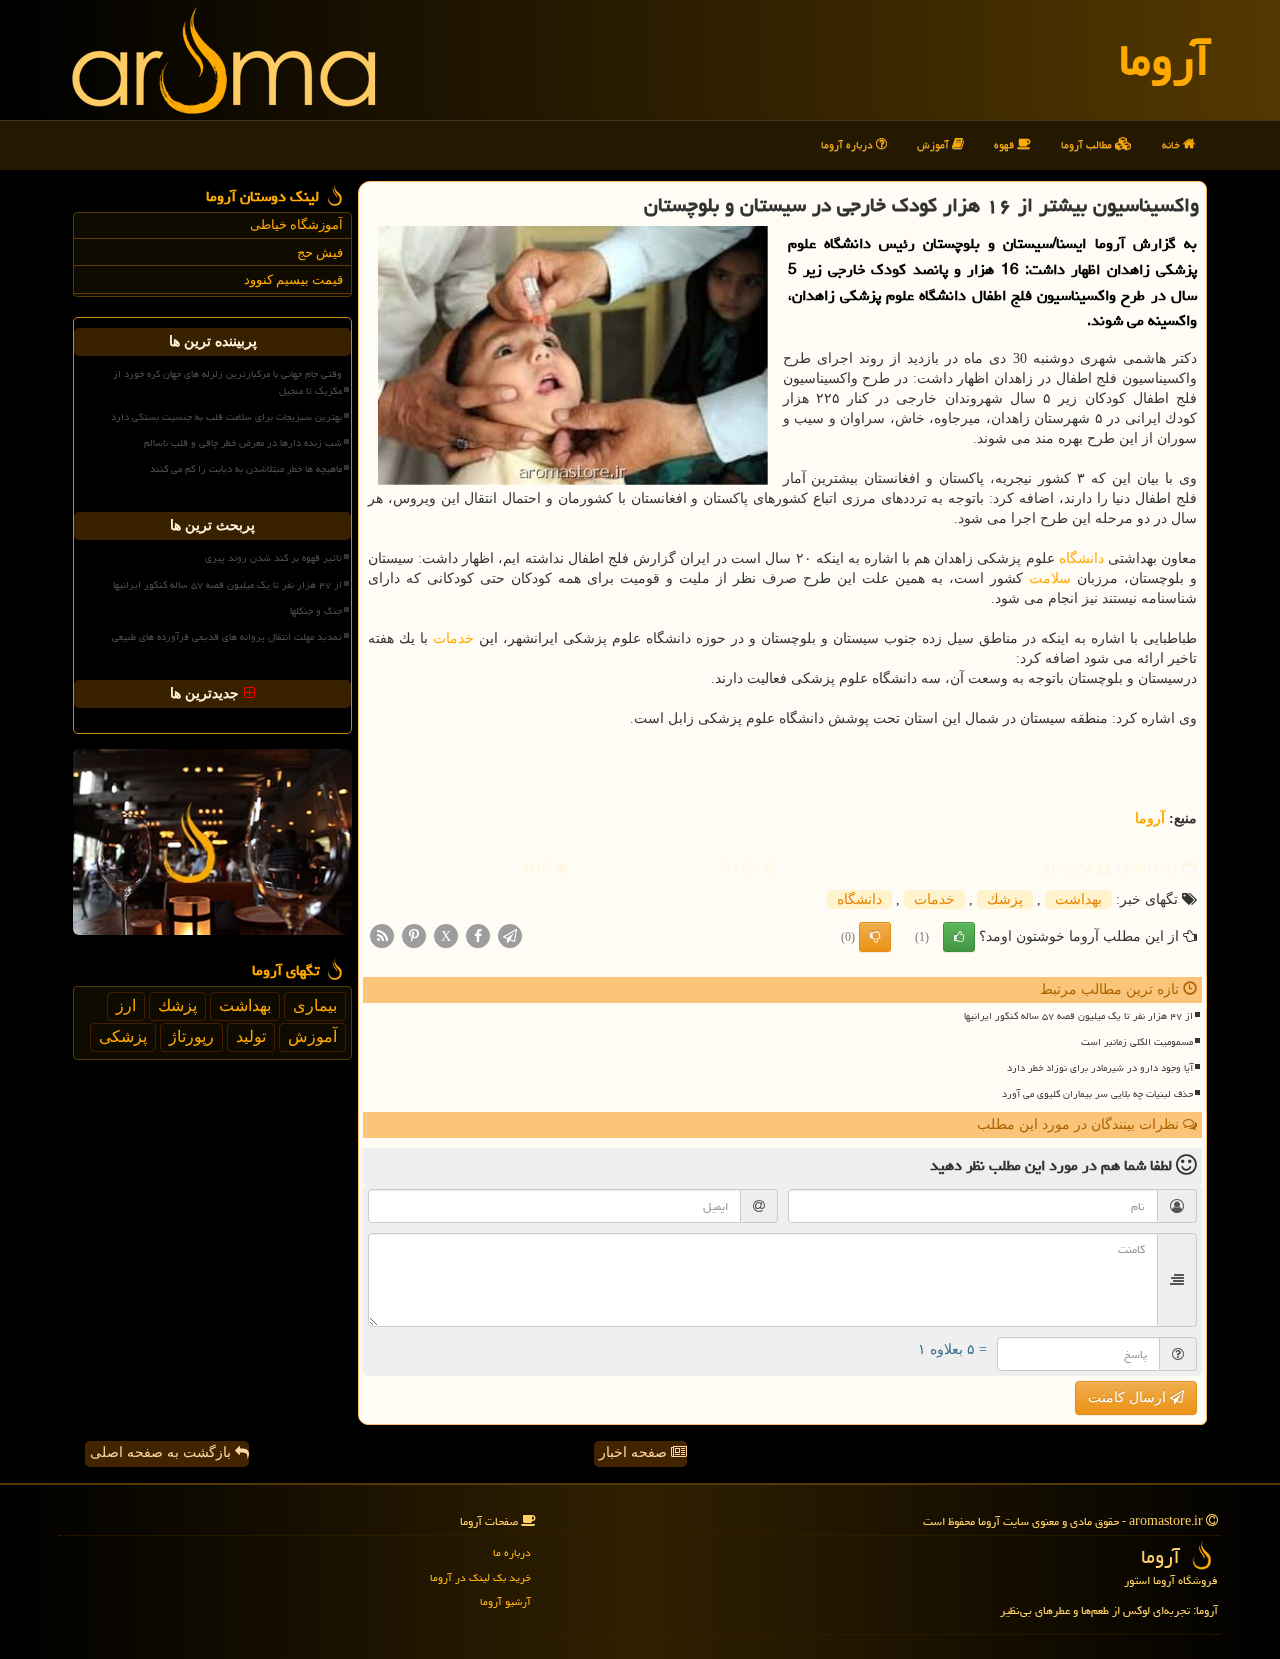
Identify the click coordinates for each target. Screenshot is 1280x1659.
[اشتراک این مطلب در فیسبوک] (478, 934)
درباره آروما (848, 144)
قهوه (1005, 144)
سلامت (1050, 578)
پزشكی (123, 1036)
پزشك (1005, 899)
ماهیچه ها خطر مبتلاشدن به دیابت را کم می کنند (246, 469)
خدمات (453, 638)
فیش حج (320, 252)
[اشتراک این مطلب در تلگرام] (510, 934)
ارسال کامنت (1129, 1397)
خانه (1172, 144)
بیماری (315, 1005)
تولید (251, 1036)
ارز (126, 1005)
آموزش (934, 144)
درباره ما (512, 1552)
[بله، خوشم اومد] (959, 937)
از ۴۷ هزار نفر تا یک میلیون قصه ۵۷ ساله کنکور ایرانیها (1078, 1016)
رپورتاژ (191, 1036)
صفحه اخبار (635, 1452)
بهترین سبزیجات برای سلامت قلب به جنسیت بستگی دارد (226, 417)
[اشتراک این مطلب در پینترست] (414, 934)
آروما (1164, 60)
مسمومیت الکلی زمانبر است (1137, 1042)
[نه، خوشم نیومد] (875, 937)
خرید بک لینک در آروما (480, 1577)
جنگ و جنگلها (316, 611)
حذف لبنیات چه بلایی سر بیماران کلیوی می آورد (1097, 1094)
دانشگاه (1081, 558)
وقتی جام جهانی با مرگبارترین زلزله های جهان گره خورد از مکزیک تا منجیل (227, 382)
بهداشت (1078, 899)
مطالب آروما (1088, 144)
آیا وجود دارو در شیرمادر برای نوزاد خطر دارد (1100, 1068)
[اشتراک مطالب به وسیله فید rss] (382, 934)
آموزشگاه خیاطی (296, 224)
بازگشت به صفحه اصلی (162, 1452)
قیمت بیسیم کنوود (293, 279)
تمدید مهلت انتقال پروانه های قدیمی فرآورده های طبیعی (227, 637)
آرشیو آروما (505, 1601)
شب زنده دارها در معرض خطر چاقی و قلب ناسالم (243, 443)
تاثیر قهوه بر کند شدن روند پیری (273, 558)
